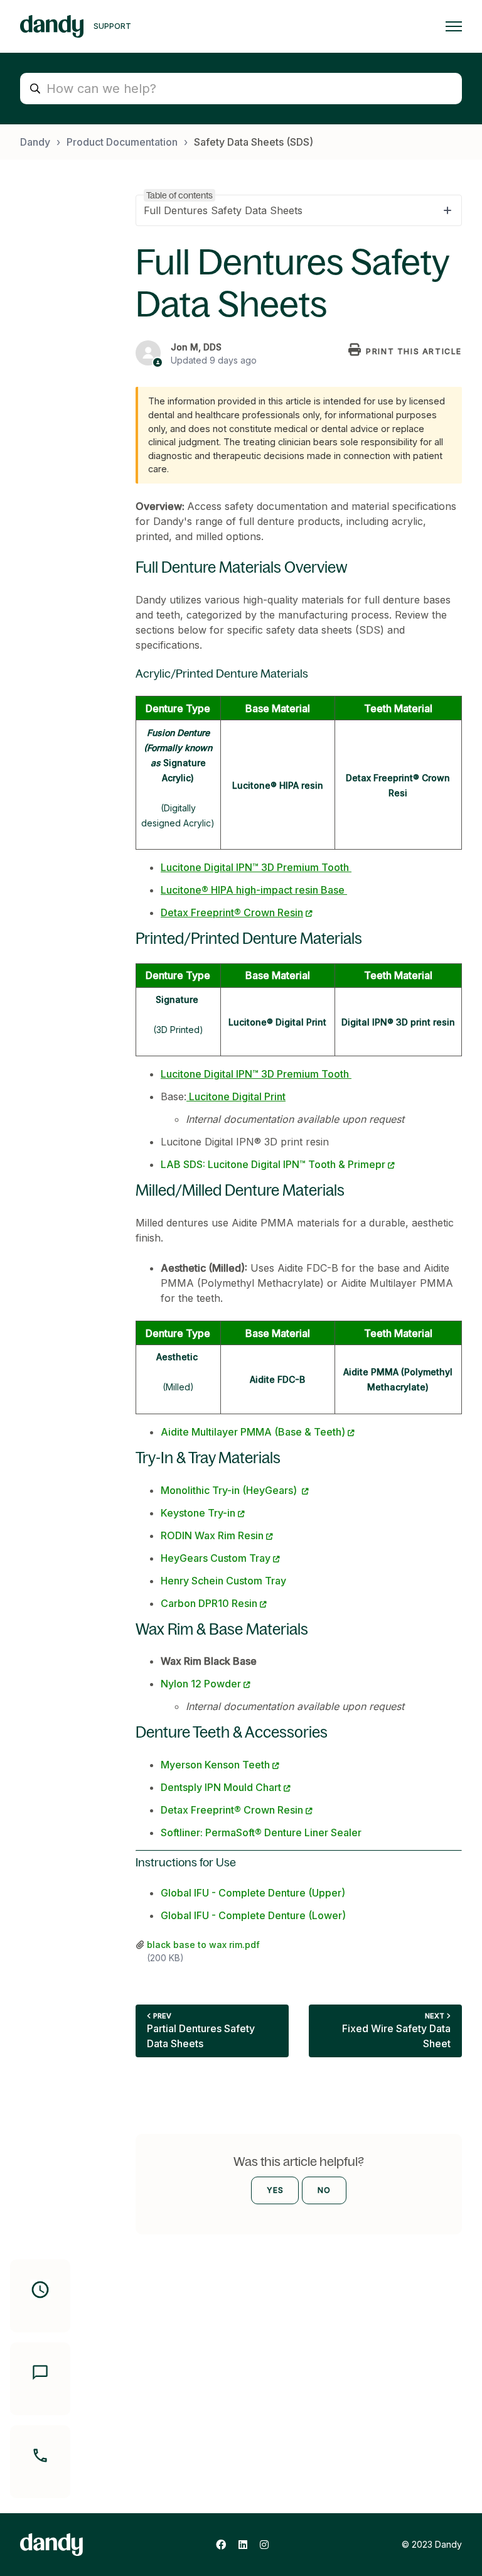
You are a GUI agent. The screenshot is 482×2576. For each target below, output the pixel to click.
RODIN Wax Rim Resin (212, 1535)
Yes (275, 2190)
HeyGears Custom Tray (216, 1558)
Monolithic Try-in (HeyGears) (230, 1490)
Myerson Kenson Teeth (215, 1765)
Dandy (35, 142)
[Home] (52, 26)
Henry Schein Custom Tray (223, 1581)
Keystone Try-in (198, 1513)
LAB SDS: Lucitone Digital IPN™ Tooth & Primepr (273, 1164)
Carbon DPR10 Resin (209, 1603)
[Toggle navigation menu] (454, 26)
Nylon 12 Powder (201, 1684)
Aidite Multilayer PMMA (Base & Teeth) (253, 1432)
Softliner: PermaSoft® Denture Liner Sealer (261, 1832)
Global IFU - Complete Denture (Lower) (253, 1915)
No (324, 2190)
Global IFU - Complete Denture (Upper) (253, 1893)
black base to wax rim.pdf (203, 1945)
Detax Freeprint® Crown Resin (232, 1810)
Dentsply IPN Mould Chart (221, 1787)
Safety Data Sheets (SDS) (254, 142)
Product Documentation (122, 142)
